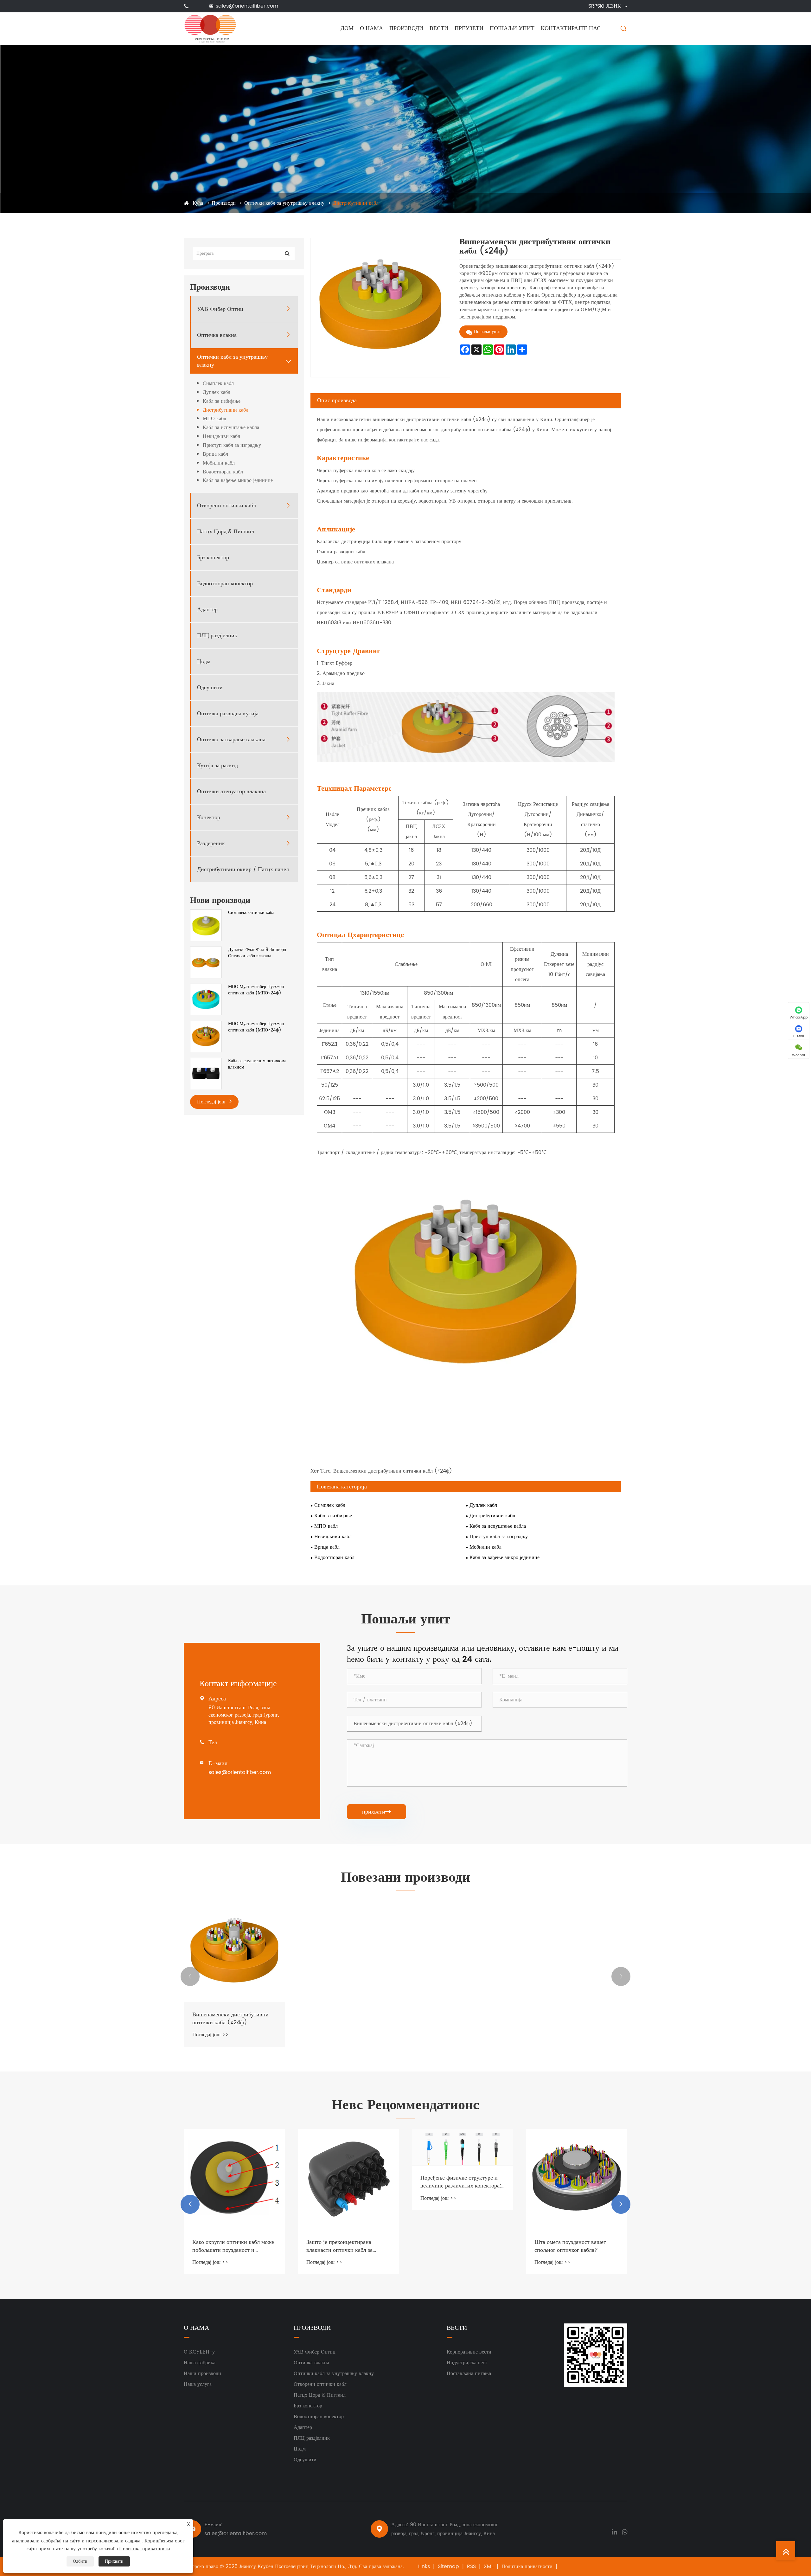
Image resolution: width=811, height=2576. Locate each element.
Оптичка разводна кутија (228, 713)
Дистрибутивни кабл (356, 203)
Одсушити (210, 687)
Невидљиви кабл (221, 437)
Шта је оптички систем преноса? (575, 2217)
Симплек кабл (218, 384)
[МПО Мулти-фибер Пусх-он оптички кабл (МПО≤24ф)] (206, 999)
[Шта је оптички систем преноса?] (577, 2167)
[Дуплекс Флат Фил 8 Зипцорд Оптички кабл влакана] (206, 962)
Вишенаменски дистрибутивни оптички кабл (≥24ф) (230, 2019)
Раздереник (211, 843)
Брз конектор (213, 558)
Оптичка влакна (217, 335)
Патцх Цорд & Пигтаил (226, 532)
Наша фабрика (200, 2363)
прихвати (377, 1812)
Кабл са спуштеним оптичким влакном (257, 1064)
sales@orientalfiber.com (247, 6)
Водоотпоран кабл (223, 472)
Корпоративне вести (469, 2352)
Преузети (469, 28)
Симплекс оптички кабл (251, 913)
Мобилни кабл (219, 463)
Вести (439, 28)
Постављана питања (469, 2374)
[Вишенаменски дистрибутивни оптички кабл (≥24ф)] (234, 1952)
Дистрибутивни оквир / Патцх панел (243, 869)
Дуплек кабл (217, 392)
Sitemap (448, 2566)
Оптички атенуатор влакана (231, 791)
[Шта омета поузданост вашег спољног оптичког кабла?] (463, 2179)
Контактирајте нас (571, 28)
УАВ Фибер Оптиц (220, 309)
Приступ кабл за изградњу (232, 445)
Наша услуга (198, 2384)
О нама (371, 28)
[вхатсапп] (625, 2531)
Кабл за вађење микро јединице (238, 481)
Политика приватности (527, 2566)
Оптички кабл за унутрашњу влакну (284, 203)
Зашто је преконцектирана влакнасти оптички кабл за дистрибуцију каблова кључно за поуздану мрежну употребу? (233, 2246)
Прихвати (114, 2561)
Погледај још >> (210, 2035)
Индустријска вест (467, 2363)
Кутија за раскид (217, 765)
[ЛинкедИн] (614, 2531)
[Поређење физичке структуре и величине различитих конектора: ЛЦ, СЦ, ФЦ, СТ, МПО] (348, 2147)
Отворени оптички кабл (227, 506)
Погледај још (212, 1102)
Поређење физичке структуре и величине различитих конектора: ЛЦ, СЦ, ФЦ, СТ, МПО (347, 2182)
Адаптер (207, 610)
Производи (406, 28)
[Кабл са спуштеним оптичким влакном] (206, 1073)
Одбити (80, 2561)
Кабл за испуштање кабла (231, 428)
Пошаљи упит (512, 28)
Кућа (198, 203)
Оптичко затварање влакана (231, 739)
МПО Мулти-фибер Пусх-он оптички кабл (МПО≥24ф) (256, 1027)
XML (489, 2566)
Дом (347, 28)
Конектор (209, 817)
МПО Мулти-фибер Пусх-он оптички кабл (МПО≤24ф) (256, 990)
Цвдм (204, 662)
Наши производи (202, 2374)
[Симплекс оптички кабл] (206, 925)
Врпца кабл (215, 454)
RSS (471, 2566)
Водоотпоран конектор (225, 584)
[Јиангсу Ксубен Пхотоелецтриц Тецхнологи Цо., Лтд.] (210, 28)
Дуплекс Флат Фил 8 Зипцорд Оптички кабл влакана (257, 953)
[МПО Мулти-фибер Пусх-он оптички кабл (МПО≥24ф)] (206, 1036)
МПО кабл (214, 419)
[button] (190, 1976)
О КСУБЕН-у (199, 2352)
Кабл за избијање (222, 401)
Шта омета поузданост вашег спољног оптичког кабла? (456, 2246)
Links (424, 2566)
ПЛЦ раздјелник (217, 636)
